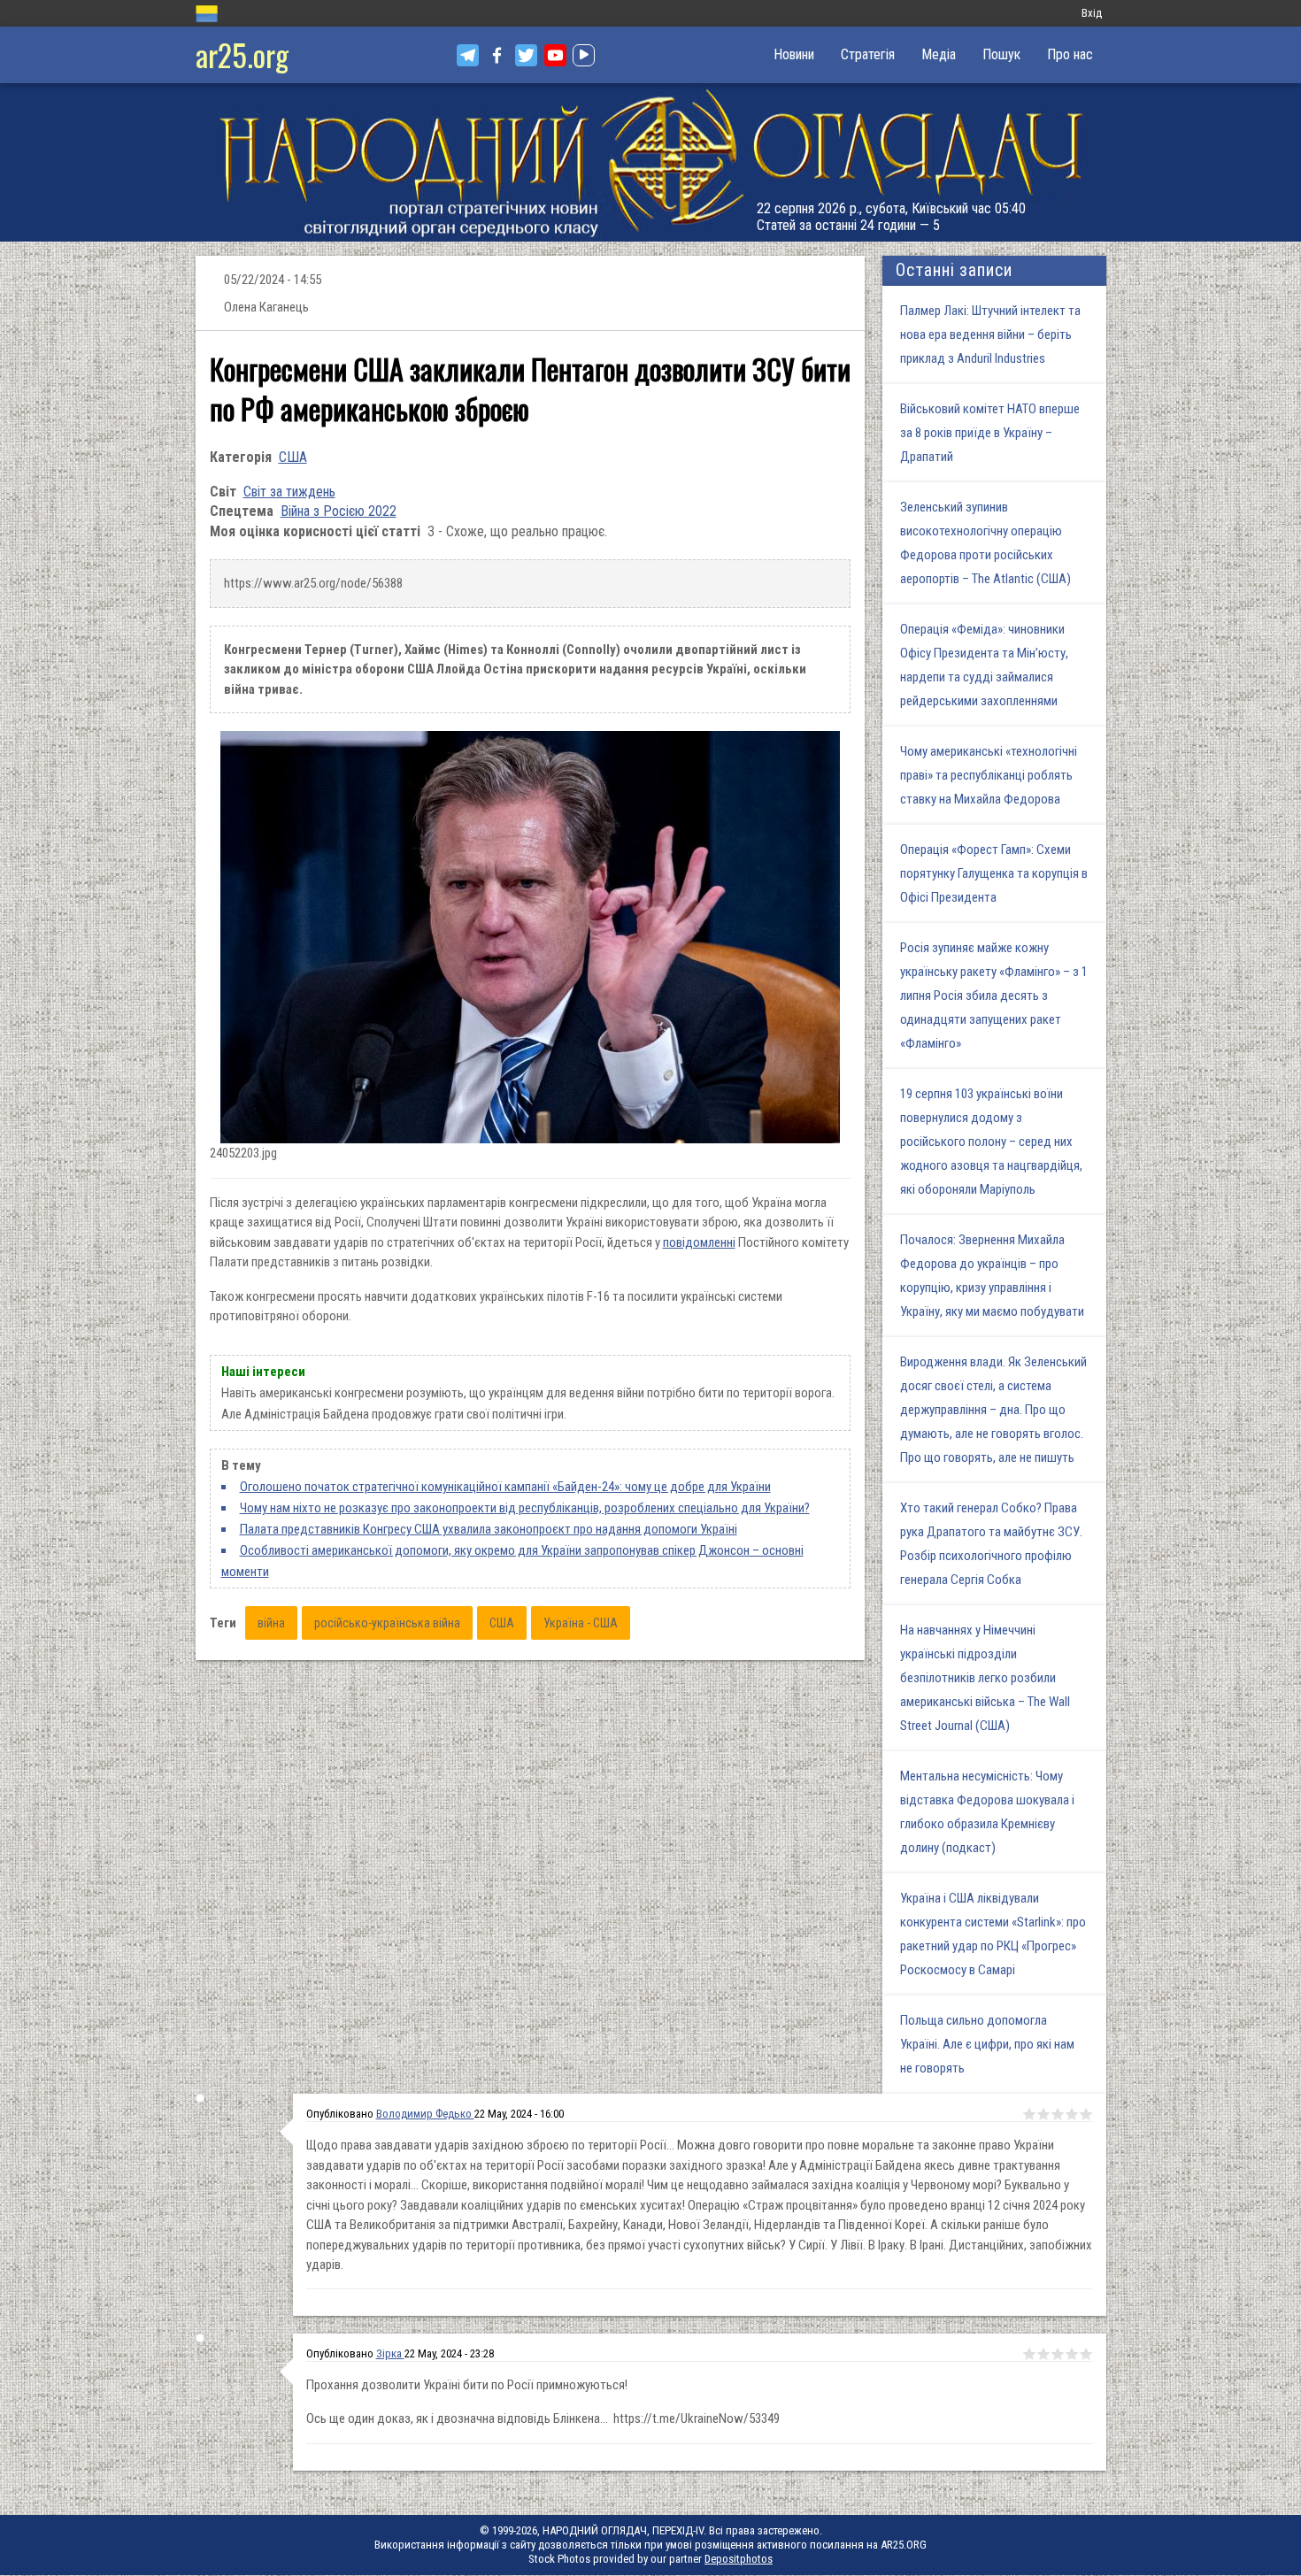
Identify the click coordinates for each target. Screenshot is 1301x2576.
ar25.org (242, 54)
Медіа (939, 54)
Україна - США (581, 1623)
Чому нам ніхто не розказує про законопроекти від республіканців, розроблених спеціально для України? (525, 1508)
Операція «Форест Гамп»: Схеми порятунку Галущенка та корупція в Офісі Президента (994, 873)
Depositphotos (739, 2559)
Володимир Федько (425, 2114)
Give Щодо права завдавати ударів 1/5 (1029, 2114)
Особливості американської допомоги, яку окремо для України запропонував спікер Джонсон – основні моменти (512, 1561)
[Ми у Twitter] (526, 55)
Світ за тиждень (289, 492)
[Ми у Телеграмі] (468, 55)
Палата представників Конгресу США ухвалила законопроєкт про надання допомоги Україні (489, 1529)
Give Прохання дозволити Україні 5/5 (1086, 2354)
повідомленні (699, 1242)
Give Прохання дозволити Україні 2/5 (1043, 2354)
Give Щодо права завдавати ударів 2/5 (1043, 2114)
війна (271, 1623)
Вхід (1092, 13)
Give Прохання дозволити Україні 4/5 (1072, 2354)
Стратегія (868, 54)
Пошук (1001, 54)
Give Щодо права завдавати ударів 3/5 (1058, 2114)
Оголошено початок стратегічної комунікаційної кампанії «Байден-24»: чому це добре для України (505, 1487)
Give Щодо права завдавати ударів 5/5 (1086, 2114)
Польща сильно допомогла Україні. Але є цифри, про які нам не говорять (987, 2044)
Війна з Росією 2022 (339, 511)
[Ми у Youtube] (555, 55)
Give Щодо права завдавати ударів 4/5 (1072, 2114)
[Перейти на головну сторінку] (650, 162)
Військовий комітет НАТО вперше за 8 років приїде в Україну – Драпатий (990, 433)
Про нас (1070, 54)
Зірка (390, 2353)
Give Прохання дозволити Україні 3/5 (1058, 2354)
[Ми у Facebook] (497, 55)
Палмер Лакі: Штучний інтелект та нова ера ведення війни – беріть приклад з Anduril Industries (990, 334)
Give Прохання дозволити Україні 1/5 (1029, 2354)
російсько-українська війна (387, 1623)
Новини (794, 54)
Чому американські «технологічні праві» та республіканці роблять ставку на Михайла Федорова (989, 775)
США (293, 457)
